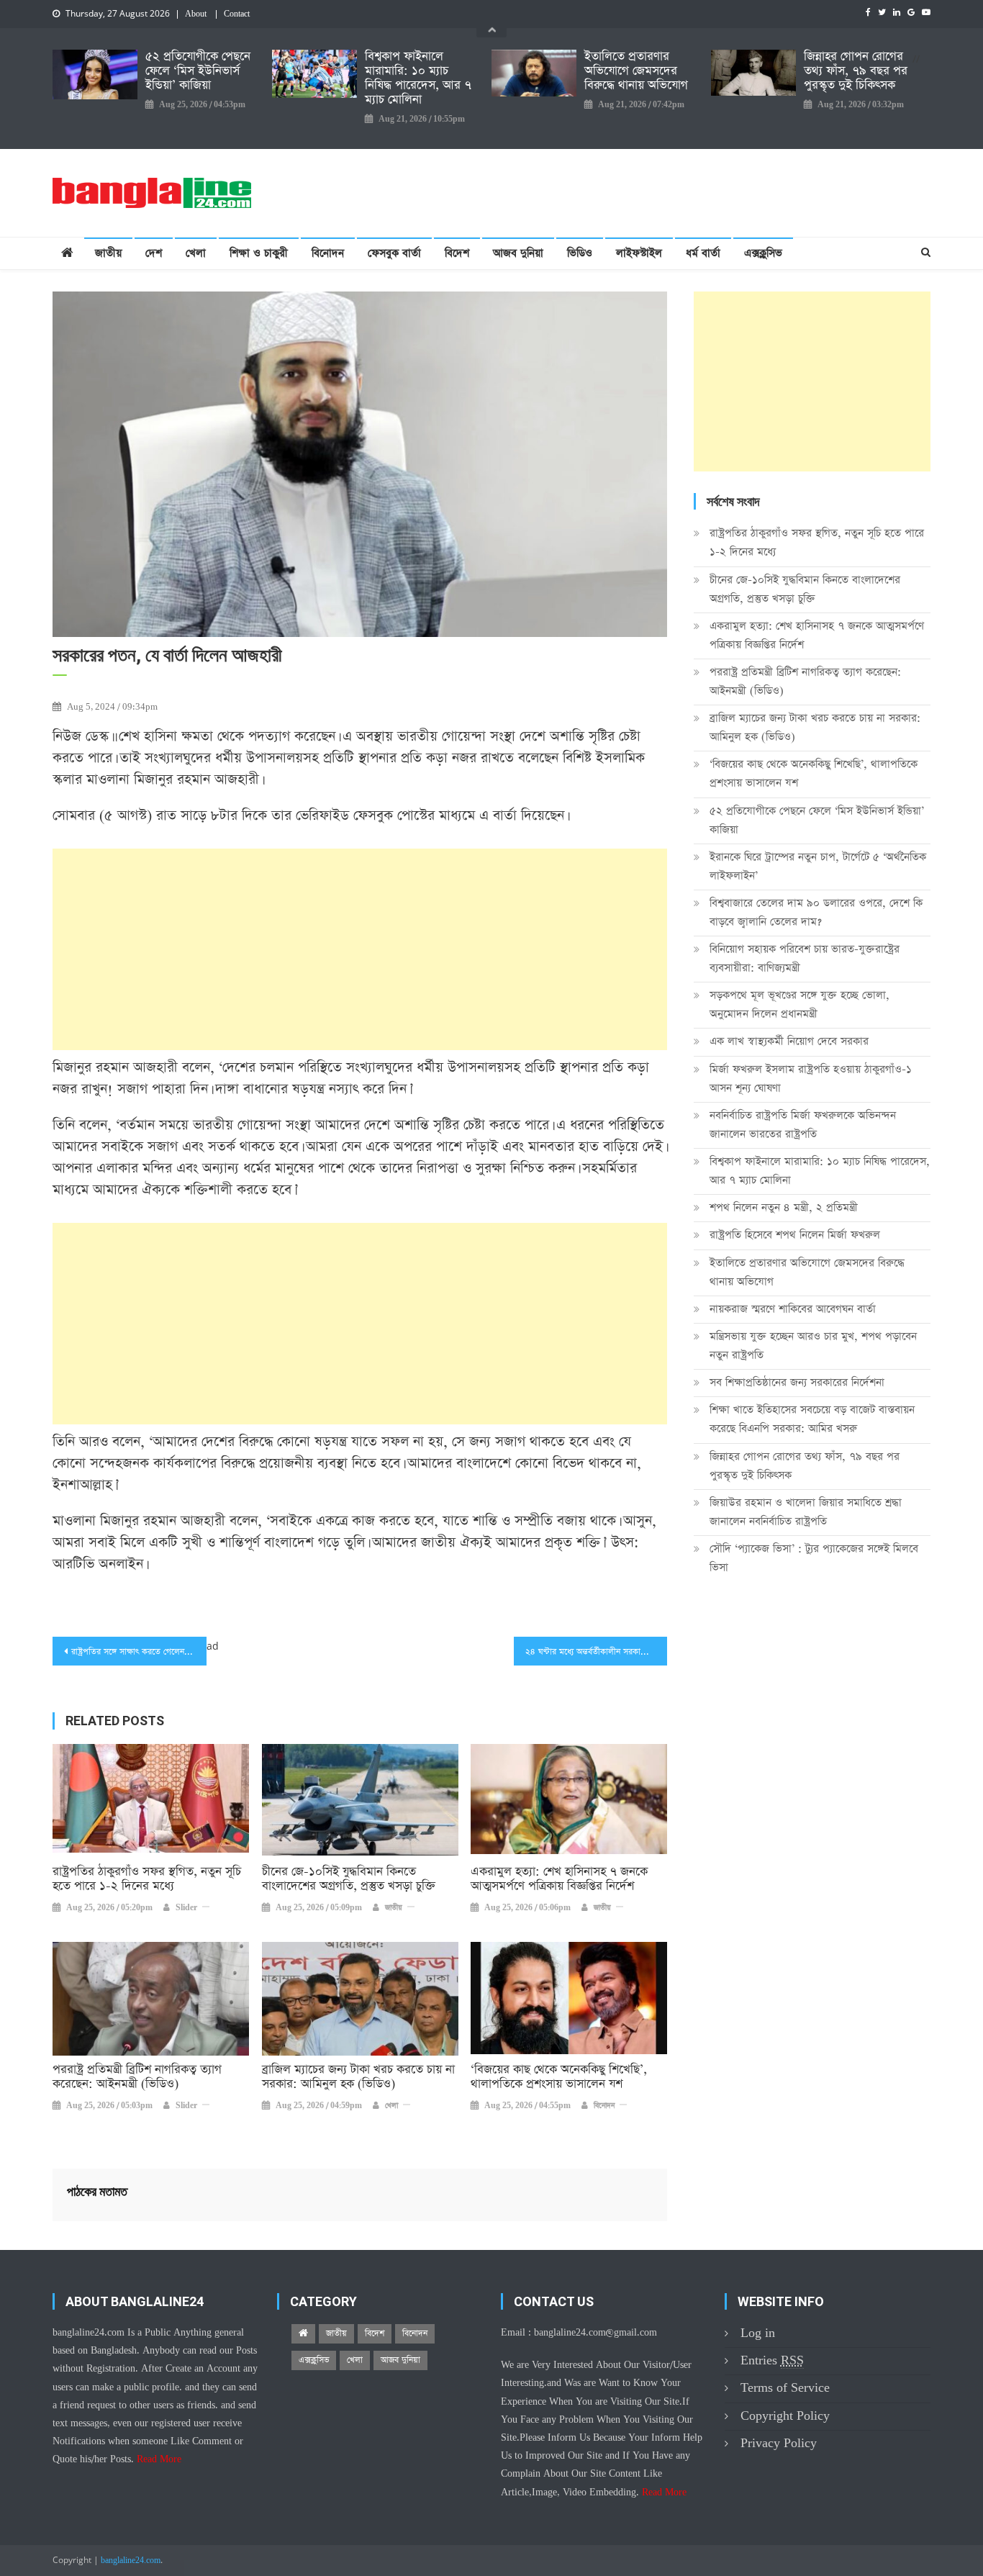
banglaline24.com (131, 2561)
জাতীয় (108, 253)
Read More (159, 2459)
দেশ (154, 253)
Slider (186, 1908)
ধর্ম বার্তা (703, 253)
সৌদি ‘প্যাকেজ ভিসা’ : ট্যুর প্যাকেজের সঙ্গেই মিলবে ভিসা (814, 1558)
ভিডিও (580, 253)
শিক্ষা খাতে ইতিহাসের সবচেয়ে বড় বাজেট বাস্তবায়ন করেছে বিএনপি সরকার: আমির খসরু (812, 1419)
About (196, 14)
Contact (237, 14)
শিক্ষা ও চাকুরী (259, 253)
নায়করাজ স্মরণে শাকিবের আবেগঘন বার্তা (793, 1309)
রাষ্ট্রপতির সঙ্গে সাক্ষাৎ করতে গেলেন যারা (136, 1652)
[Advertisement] (360, 949)
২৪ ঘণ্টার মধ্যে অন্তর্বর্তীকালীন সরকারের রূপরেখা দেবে (597, 1652)
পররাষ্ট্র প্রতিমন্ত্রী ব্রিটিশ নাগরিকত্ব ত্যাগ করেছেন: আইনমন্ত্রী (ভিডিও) (137, 2077)
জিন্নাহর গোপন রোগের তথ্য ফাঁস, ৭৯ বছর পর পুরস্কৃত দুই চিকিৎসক (856, 71)
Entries (772, 2360)
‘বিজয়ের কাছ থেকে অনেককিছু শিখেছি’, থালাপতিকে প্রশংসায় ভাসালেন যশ (559, 2077)
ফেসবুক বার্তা (394, 253)
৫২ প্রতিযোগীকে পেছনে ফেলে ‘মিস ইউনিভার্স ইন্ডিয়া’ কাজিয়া (198, 71)
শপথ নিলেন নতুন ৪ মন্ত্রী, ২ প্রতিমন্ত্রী (784, 1207)
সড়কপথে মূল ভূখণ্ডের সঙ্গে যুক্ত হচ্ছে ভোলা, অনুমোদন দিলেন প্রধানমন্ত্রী (799, 1004)
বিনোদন (328, 253)
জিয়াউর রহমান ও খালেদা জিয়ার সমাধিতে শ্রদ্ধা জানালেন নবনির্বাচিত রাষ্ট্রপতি (806, 1512)
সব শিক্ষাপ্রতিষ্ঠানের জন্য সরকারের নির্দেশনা (797, 1382)
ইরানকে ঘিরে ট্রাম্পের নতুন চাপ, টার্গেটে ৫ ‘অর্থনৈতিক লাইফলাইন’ (818, 866)
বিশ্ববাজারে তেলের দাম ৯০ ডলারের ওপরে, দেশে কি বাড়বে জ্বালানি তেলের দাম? (816, 912)
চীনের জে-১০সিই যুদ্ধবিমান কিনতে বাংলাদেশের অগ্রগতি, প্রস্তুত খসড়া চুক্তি (349, 1879)
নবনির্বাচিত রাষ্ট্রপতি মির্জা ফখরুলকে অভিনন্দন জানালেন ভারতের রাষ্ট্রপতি (803, 1125)
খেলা (196, 253)
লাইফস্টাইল (639, 253)
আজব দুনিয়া (518, 253)
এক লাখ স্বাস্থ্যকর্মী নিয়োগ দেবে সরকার (789, 1041)
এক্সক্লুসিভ (763, 253)
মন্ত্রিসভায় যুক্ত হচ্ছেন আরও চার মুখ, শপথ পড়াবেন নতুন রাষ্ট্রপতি (813, 1346)
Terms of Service (785, 2388)
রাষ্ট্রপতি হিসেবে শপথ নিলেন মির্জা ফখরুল (795, 1235)
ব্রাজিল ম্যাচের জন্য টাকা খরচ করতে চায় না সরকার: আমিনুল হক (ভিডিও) (358, 2077)
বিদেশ (457, 253)
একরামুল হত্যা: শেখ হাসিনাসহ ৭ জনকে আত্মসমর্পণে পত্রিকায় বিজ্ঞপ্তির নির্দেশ (559, 1879)
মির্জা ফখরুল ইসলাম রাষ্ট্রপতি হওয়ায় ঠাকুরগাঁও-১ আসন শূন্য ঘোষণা (811, 1079)
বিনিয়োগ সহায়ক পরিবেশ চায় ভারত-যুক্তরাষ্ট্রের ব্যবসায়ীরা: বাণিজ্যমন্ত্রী (805, 958)
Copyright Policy (785, 2416)
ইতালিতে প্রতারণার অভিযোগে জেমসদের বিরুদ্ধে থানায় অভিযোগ (636, 71)
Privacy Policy (779, 2443)
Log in (758, 2333)
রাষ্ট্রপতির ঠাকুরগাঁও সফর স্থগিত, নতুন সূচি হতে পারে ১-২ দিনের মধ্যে (147, 1879)
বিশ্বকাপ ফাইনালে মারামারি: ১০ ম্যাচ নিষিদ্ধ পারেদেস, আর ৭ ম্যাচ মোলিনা (418, 78)
